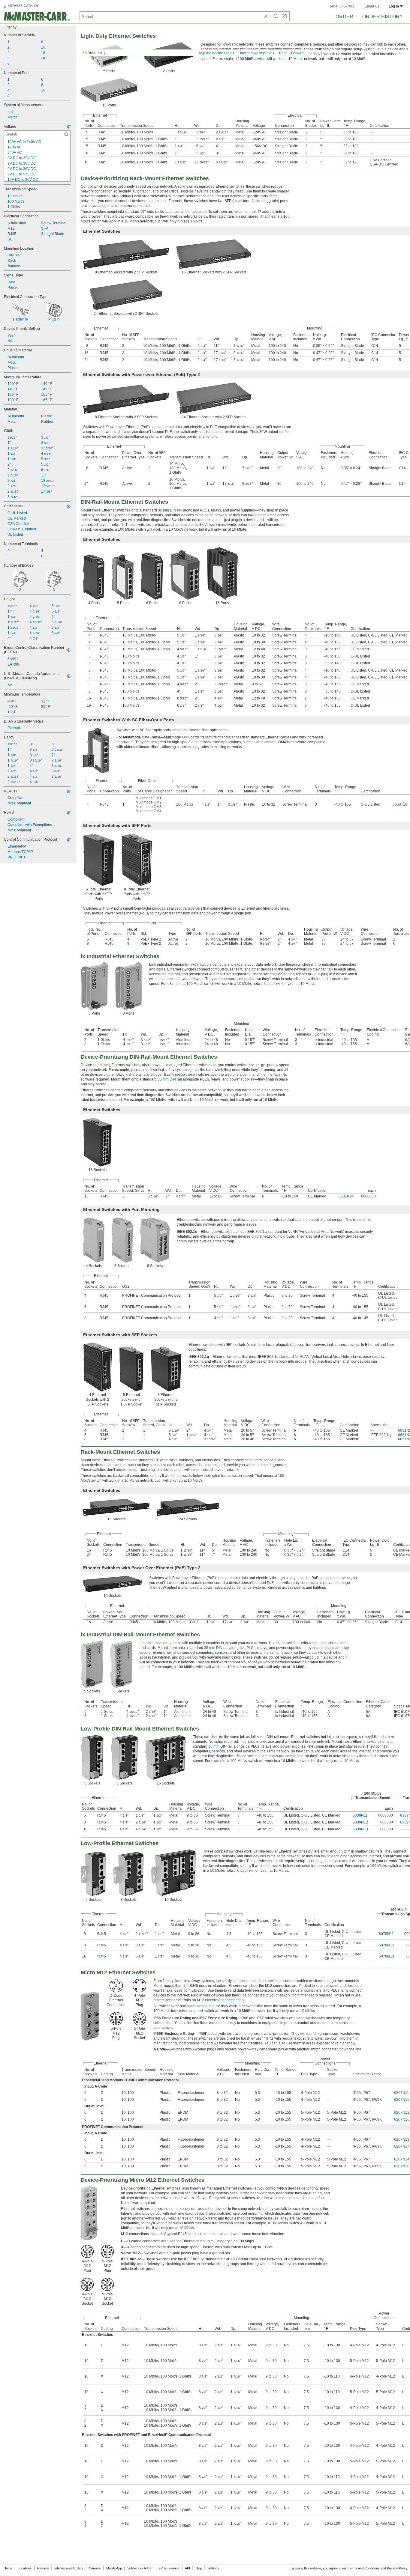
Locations (25, 2568)
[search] (66, 134)
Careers (95, 2568)
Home (8, 2568)
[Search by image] (284, 16)
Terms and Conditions (364, 2568)
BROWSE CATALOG (24, 6)
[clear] (266, 16)
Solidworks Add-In (140, 2568)
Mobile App (114, 2568)
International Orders (69, 2568)
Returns (43, 2568)
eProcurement (169, 2568)
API (187, 2568)
